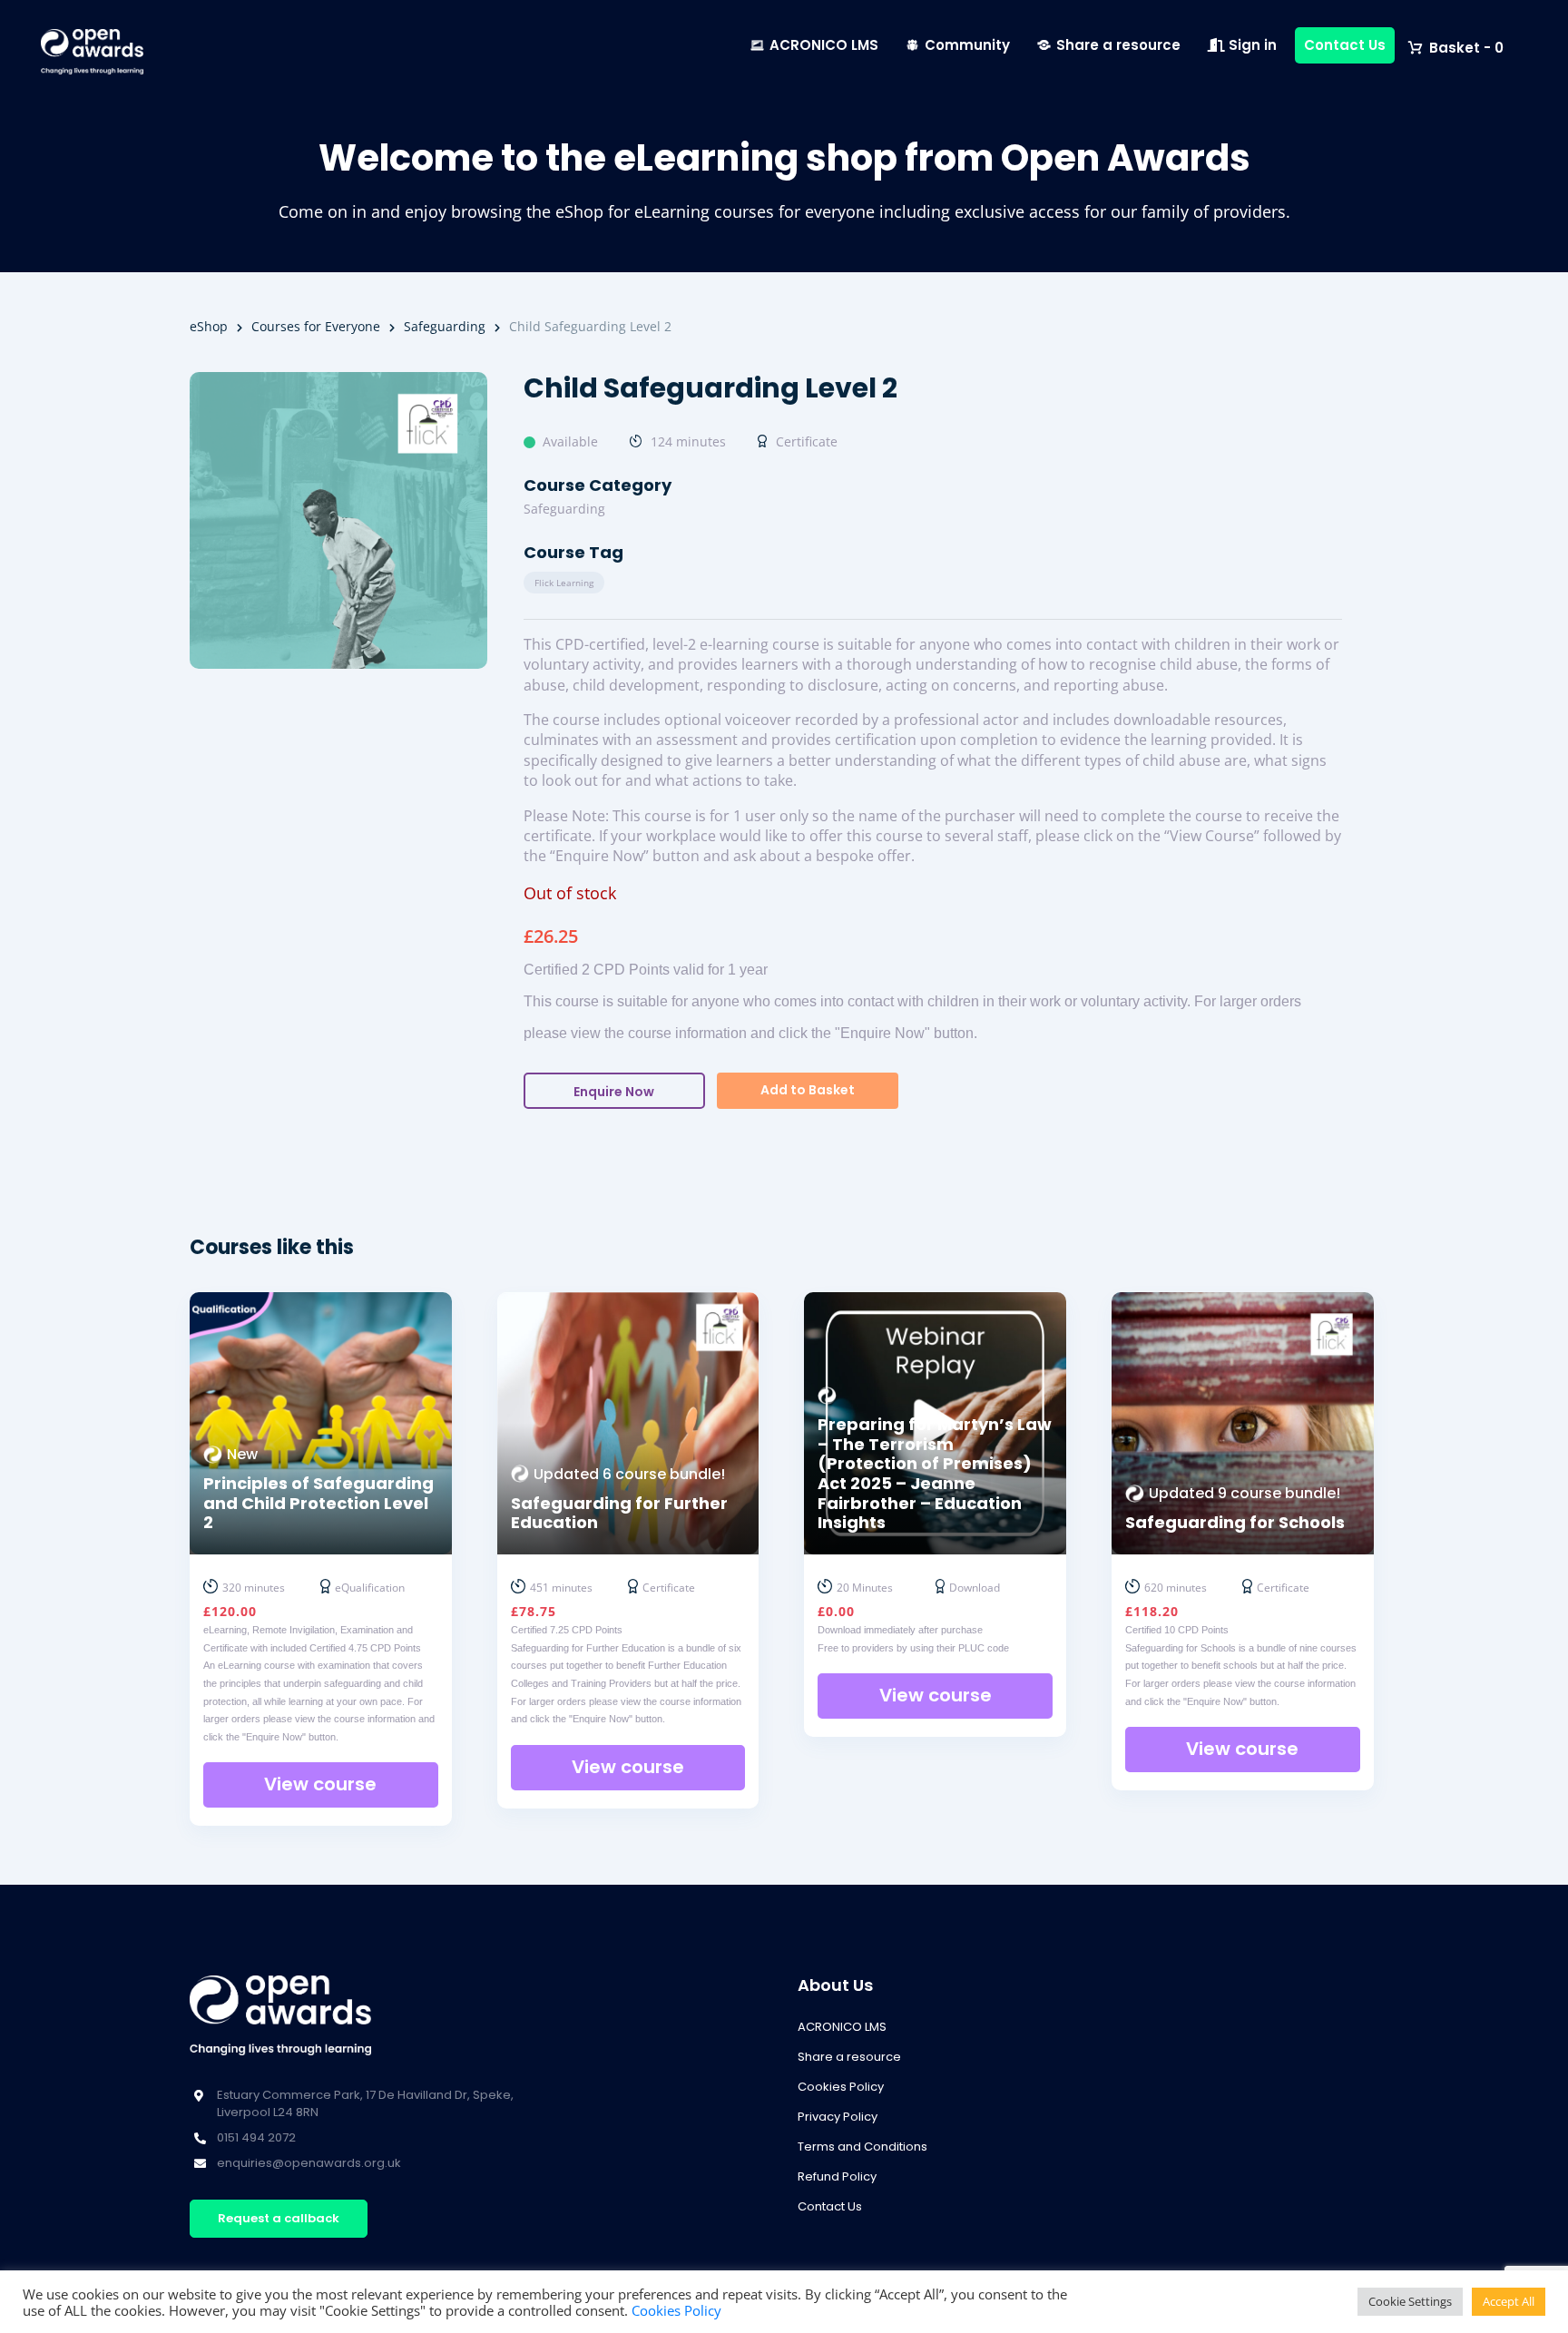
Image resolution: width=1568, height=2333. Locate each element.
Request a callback (279, 2218)
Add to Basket (808, 1090)
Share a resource (1118, 45)
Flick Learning (564, 583)
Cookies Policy (841, 2087)
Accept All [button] (1509, 2301)
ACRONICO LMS (824, 45)
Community (967, 45)
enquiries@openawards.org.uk (309, 2163)
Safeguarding (445, 326)
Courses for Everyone (316, 326)
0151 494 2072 (256, 2137)
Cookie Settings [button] (1410, 2301)
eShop (209, 326)
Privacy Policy (838, 2117)
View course (320, 1784)
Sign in (1251, 45)
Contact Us (1345, 45)
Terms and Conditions (862, 2147)
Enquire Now (614, 1092)
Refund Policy (837, 2176)
